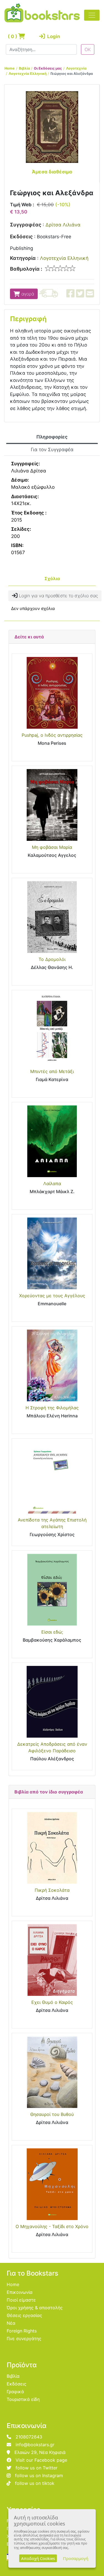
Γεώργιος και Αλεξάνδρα (72, 74)
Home (10, 68)
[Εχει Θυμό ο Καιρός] (52, 1960)
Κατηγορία (23, 258)
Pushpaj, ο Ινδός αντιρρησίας (52, 735)
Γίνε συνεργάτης (24, 2339)
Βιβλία (24, 68)
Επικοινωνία (20, 2292)
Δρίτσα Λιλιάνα (63, 225)
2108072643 (29, 2437)
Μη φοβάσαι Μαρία (52, 847)
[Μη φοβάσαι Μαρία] (52, 805)
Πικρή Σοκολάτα (52, 1890)
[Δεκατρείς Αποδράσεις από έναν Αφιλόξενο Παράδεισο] (52, 1702)
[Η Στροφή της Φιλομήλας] (52, 1365)
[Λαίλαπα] (52, 1141)
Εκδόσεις (21, 237)
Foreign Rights (22, 2331)
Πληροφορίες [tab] (52, 437)
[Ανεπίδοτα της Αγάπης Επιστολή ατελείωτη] (52, 1478)
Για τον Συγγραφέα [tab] (52, 450)
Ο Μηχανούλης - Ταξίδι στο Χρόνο (52, 2226)
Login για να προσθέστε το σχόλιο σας (58, 596)
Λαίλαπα (52, 1183)
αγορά (27, 294)
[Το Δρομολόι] (52, 917)
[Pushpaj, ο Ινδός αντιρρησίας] (52, 693)
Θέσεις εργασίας (24, 2315)
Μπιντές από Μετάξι (52, 1071)
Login (52, 36)
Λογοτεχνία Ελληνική (28, 74)
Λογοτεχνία (76, 68)
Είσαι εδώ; (52, 1632)
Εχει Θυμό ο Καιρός (52, 2002)
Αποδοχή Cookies (38, 2558)
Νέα (11, 2323)
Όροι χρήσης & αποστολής (35, 2308)
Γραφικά (15, 2392)
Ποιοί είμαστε (21, 2300)
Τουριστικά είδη (23, 2399)
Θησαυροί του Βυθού (52, 2114)
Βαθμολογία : (26, 269)
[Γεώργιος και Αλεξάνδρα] (52, 127)
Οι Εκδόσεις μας (48, 68)
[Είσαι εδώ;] (52, 1590)
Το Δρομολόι (52, 959)
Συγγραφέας (26, 225)
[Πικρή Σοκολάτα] (52, 1848)
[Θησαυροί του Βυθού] (52, 2072)
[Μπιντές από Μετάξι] (52, 1029)
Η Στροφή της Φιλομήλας (52, 1408)
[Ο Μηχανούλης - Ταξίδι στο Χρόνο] (52, 2184)
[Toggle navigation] (92, 15)
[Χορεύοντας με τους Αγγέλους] (52, 1253)
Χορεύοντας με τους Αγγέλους (52, 1296)
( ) (13, 36)
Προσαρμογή (76, 2558)
